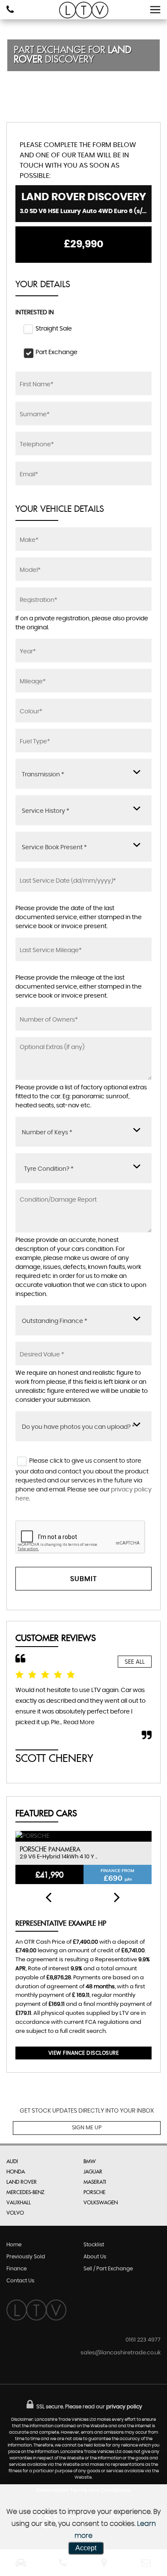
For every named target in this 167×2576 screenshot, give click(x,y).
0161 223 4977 (143, 2340)
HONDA (16, 2172)
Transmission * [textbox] (43, 775)
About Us (95, 2257)
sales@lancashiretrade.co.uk (121, 2353)
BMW (89, 2161)
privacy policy (124, 2407)
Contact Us (20, 2281)
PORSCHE (94, 2192)
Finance (16, 2269)
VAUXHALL (19, 2203)
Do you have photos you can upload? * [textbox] (78, 1427)
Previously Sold (26, 2257)
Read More (79, 1722)
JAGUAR (93, 2172)
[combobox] (83, 774)
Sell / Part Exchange (108, 2269)
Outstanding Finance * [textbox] (55, 1321)
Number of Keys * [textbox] (47, 1133)
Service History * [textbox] (46, 811)
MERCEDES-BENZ (25, 2192)
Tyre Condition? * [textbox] (49, 1169)
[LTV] (84, 10)
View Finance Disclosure (84, 2053)
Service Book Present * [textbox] (54, 848)
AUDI (12, 2161)
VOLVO (15, 2213)
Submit (83, 1579)
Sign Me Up (87, 2128)
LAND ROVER (22, 2182)
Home (14, 2245)
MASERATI (95, 2182)
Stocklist (94, 2245)
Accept (86, 2548)
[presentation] (48, 1898)
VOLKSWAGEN (101, 2203)
